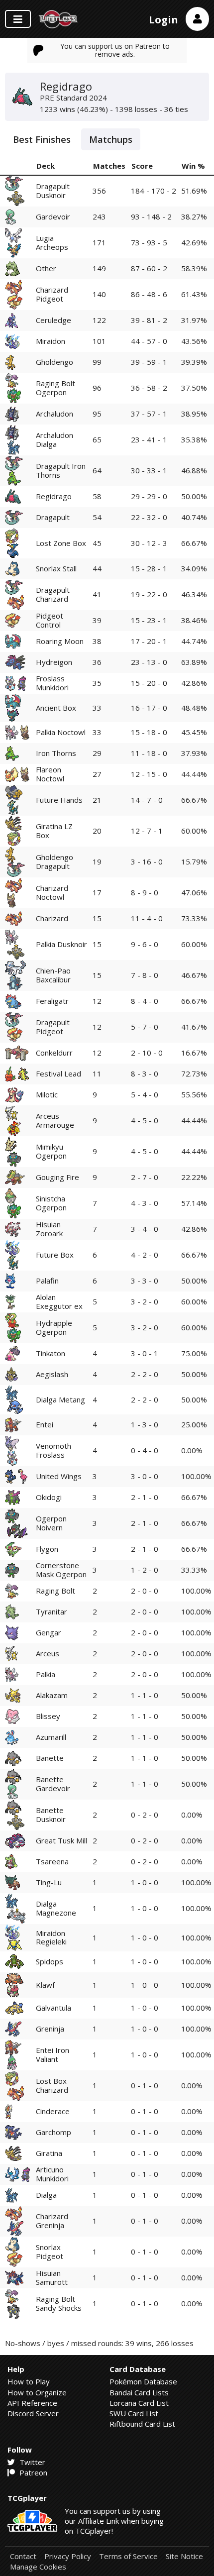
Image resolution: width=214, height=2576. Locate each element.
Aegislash (52, 1374)
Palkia (46, 1674)
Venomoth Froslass (53, 1450)
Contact (23, 2556)
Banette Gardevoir (53, 1783)
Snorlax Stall (56, 568)
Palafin (47, 1281)
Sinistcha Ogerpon (51, 1203)
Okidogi (49, 1497)
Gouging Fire (57, 1177)
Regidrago (54, 496)
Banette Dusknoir (51, 1814)
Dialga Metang (60, 1399)
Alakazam (52, 1695)
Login (163, 20)
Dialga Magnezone (56, 1908)
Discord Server (33, 2413)
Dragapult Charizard (53, 594)
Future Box (55, 1255)
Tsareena (52, 1861)
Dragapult (53, 517)
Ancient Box (56, 708)
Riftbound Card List (142, 2424)
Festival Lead (58, 1073)
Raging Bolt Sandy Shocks (59, 2303)
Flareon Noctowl (50, 774)
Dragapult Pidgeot (53, 1026)
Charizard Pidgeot (52, 294)
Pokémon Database (143, 2381)
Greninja (50, 2029)
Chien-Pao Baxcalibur (53, 975)
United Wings (59, 1476)
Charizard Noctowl (52, 892)
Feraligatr (52, 1001)
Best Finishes (42, 139)
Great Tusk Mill (61, 1840)
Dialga (46, 2195)
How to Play (29, 2381)
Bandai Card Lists (139, 2392)
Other (46, 268)
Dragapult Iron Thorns (61, 470)
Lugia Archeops (52, 242)
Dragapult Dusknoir (53, 190)
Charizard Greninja (52, 2220)
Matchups (111, 139)
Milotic (47, 1094)
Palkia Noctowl (61, 732)
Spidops (50, 1961)
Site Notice (184, 2556)
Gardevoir (53, 216)
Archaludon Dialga (54, 439)
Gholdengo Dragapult (54, 861)
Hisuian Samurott (52, 2277)
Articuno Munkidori (52, 2174)
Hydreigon (54, 662)
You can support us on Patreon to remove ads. (115, 50)
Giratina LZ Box (54, 830)
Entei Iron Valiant (53, 2054)
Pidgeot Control (50, 620)
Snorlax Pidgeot (50, 2251)
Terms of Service (128, 2556)
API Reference (32, 2403)
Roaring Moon (60, 641)
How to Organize (37, 2392)
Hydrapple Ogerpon (54, 1327)
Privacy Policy (68, 2556)
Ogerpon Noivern (51, 1523)
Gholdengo (54, 362)
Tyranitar (52, 1611)
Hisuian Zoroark (49, 1229)
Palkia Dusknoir (61, 944)
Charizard (52, 918)
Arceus (48, 1653)
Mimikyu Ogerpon (51, 1151)
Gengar (49, 1632)
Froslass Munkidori (52, 683)
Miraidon (51, 341)
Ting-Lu (49, 1882)
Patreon (32, 2472)
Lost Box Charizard (52, 2085)
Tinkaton (51, 1353)
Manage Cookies (38, 2567)
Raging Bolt (55, 1591)
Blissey (48, 1716)
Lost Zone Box (61, 543)
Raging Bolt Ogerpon (55, 387)
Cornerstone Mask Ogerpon (61, 1569)
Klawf (45, 1985)
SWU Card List (134, 2413)
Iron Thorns (56, 753)
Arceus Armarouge (55, 1120)
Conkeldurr (54, 1053)
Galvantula (53, 2008)
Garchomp (53, 2132)
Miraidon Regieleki (51, 1937)
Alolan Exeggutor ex (59, 1301)
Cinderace (53, 2111)
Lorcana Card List (139, 2403)
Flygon (47, 1549)
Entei (45, 1424)
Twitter (31, 2462)
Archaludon (54, 414)
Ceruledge (53, 320)
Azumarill (51, 1737)
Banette (50, 1758)
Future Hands (59, 800)
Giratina (49, 2153)
